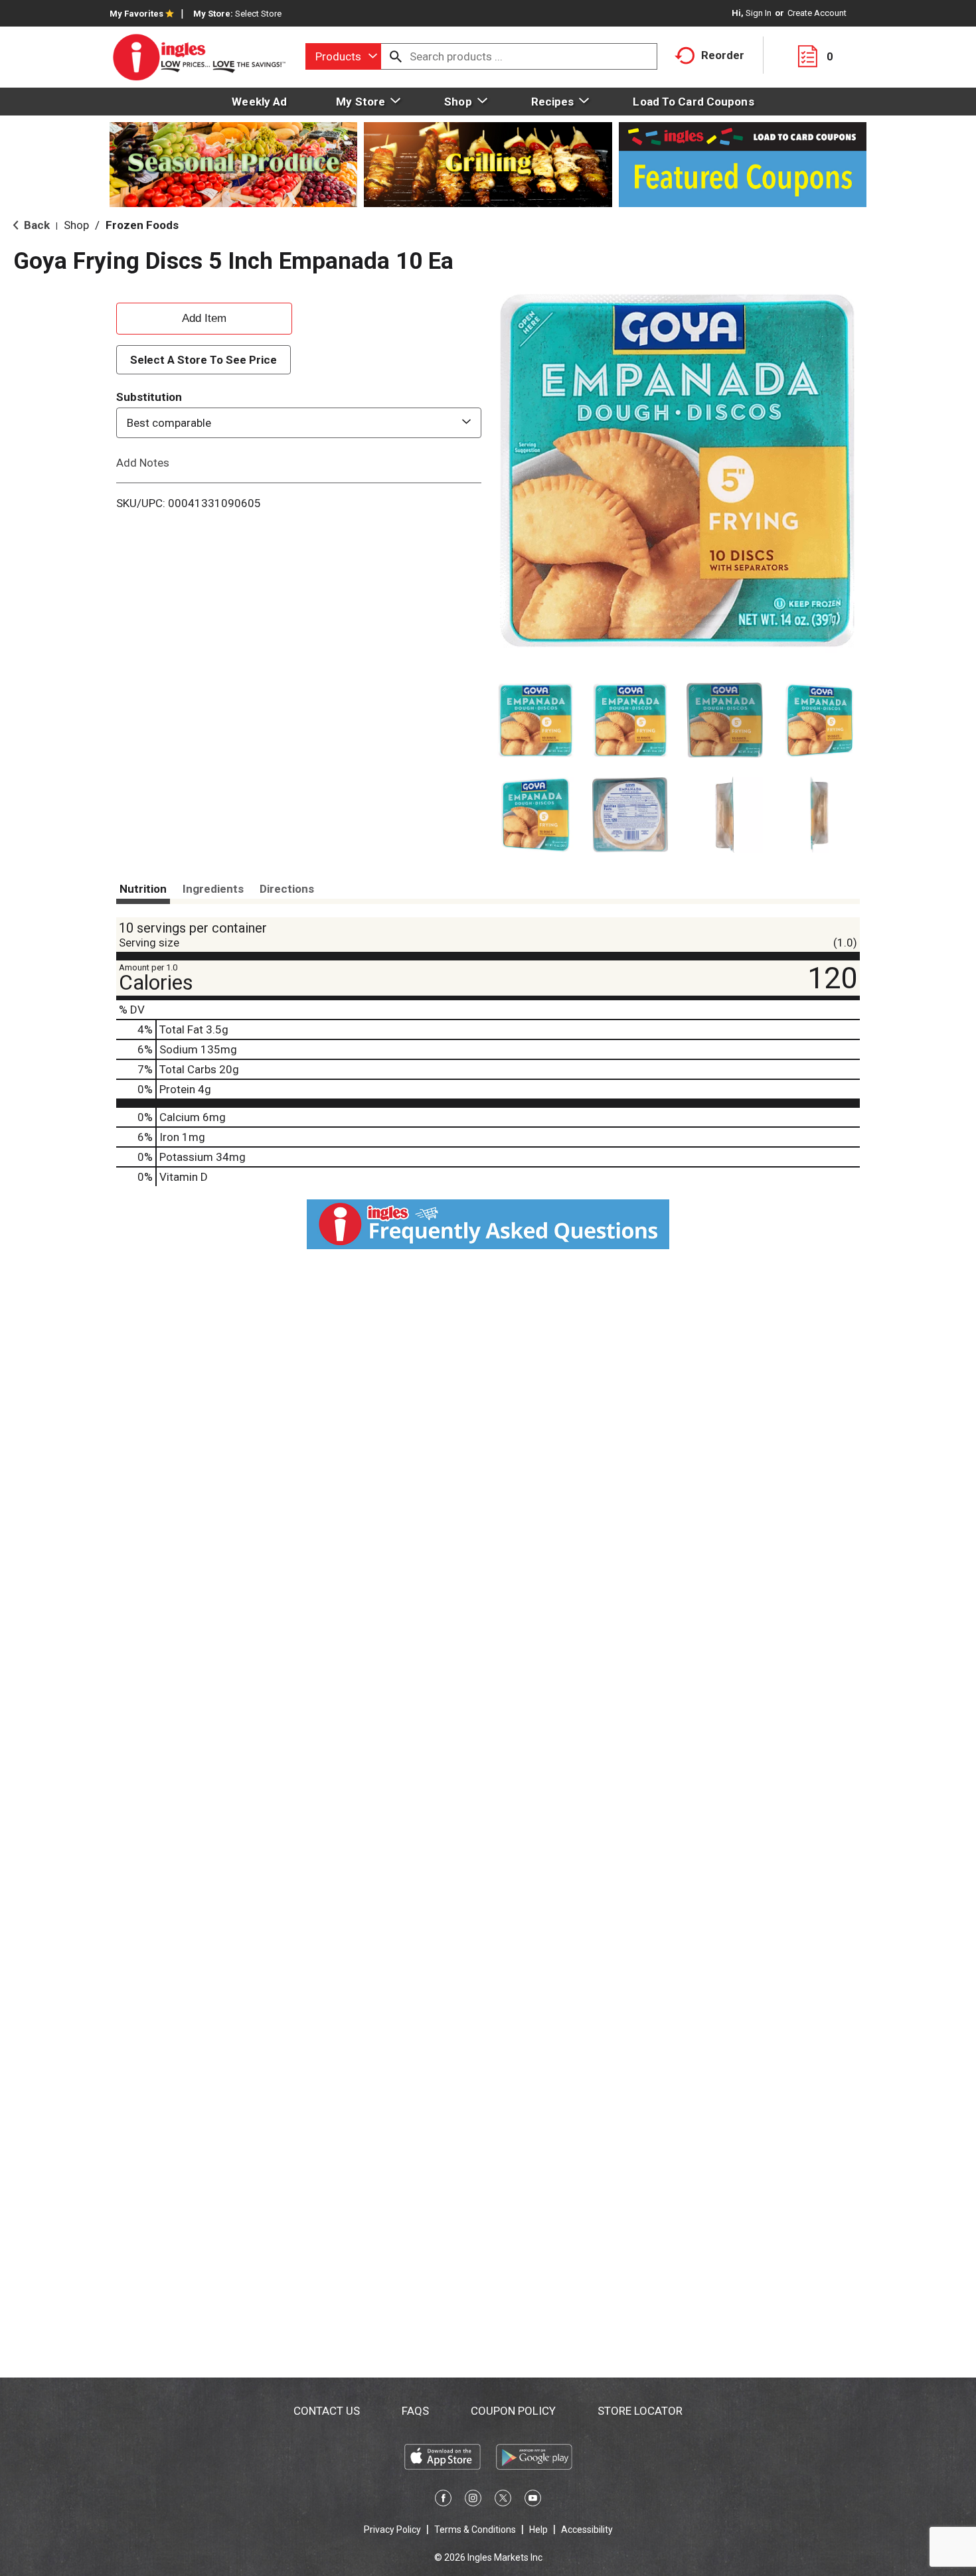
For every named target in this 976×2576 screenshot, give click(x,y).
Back (36, 225)
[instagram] (473, 2500)
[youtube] (533, 2500)
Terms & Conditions (475, 2530)
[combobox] (343, 56)
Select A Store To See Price (203, 360)
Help (538, 2530)
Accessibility (587, 2530)
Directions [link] (287, 889)
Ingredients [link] (213, 889)
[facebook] (443, 2500)
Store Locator (640, 2411)
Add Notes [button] (143, 463)
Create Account (817, 13)
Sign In (759, 13)
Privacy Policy (392, 2530)
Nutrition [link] (143, 889)
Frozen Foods (142, 225)
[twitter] (503, 2500)
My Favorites (136, 14)
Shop (76, 225)
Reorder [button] (723, 55)
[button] (535, 720)
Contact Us (327, 2411)
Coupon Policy (513, 2411)
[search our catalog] (396, 56)
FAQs (415, 2411)
